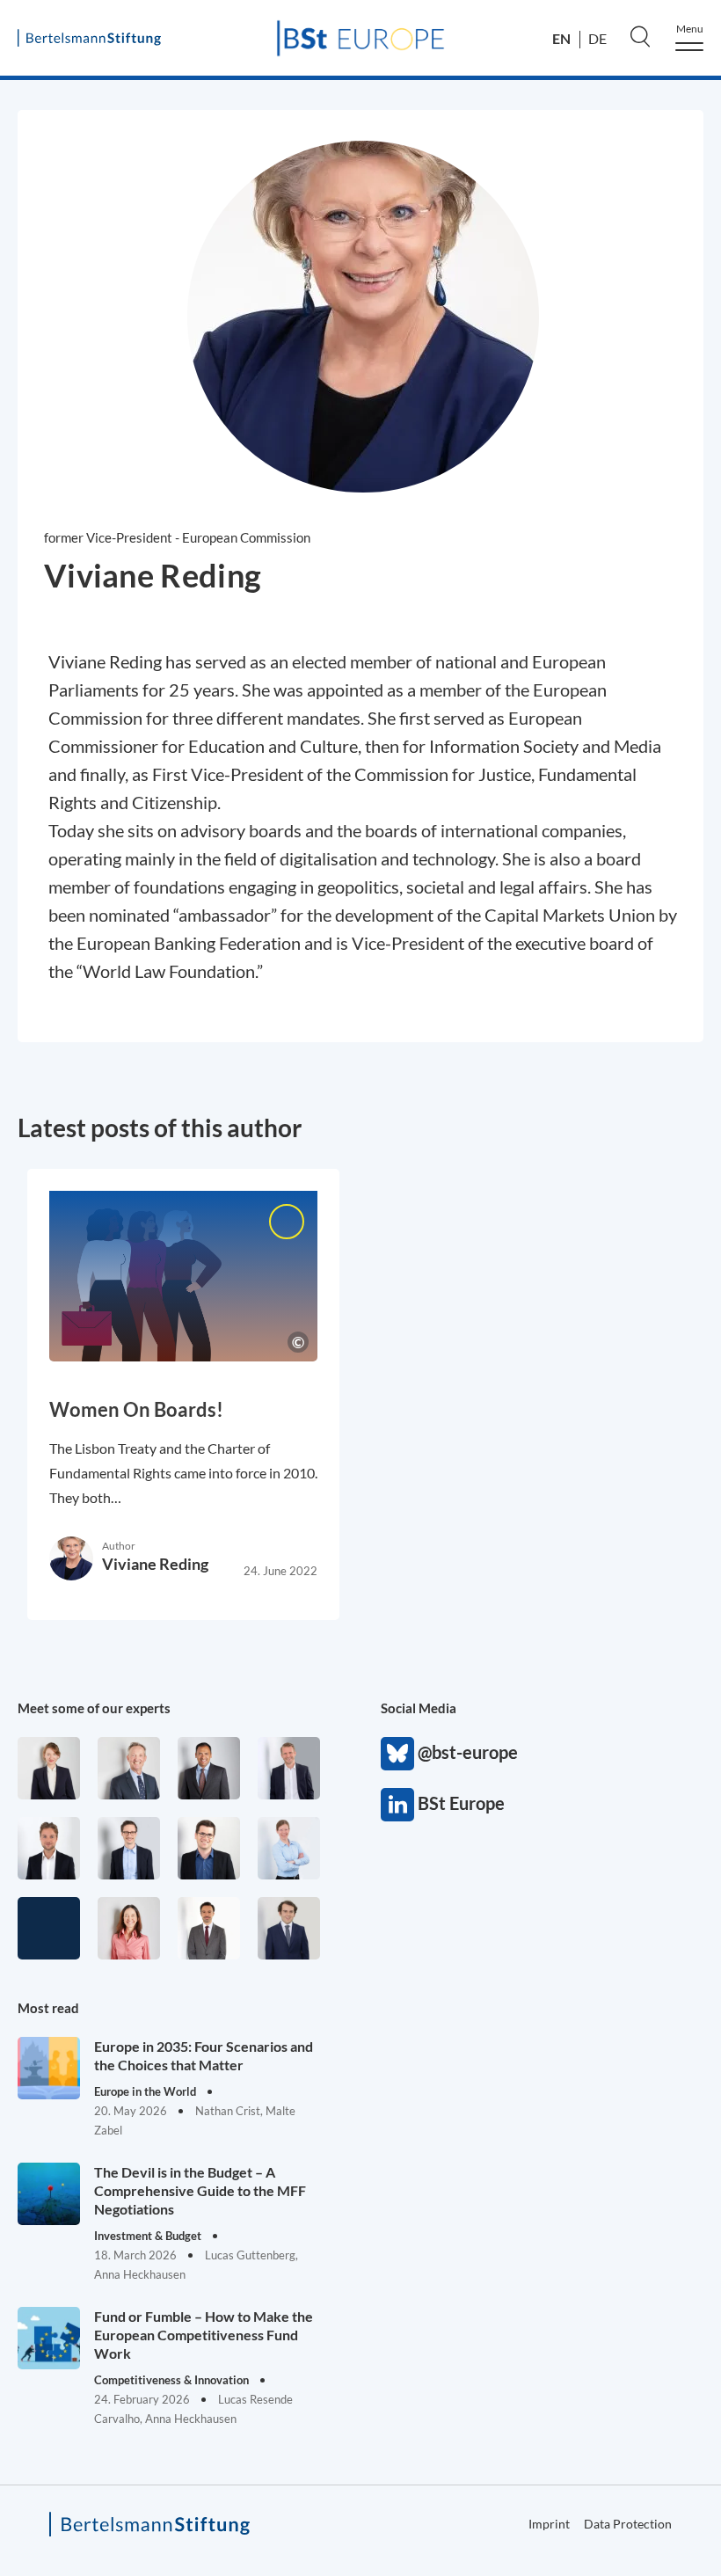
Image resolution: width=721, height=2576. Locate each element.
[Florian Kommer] (129, 1848)
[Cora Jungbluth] (289, 1848)
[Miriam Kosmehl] (129, 1928)
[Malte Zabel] (289, 1768)
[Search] (640, 36)
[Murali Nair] (209, 1768)
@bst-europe (397, 1754)
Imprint (549, 2524)
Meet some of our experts (94, 1708)
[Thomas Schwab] (209, 1848)
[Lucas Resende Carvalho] (49, 1848)
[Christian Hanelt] (129, 1768)
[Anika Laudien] (49, 1768)
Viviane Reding (155, 1564)
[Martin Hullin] (209, 1928)
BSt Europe (397, 1805)
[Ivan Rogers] (49, 1928)
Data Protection (628, 2524)
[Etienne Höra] (289, 1928)
